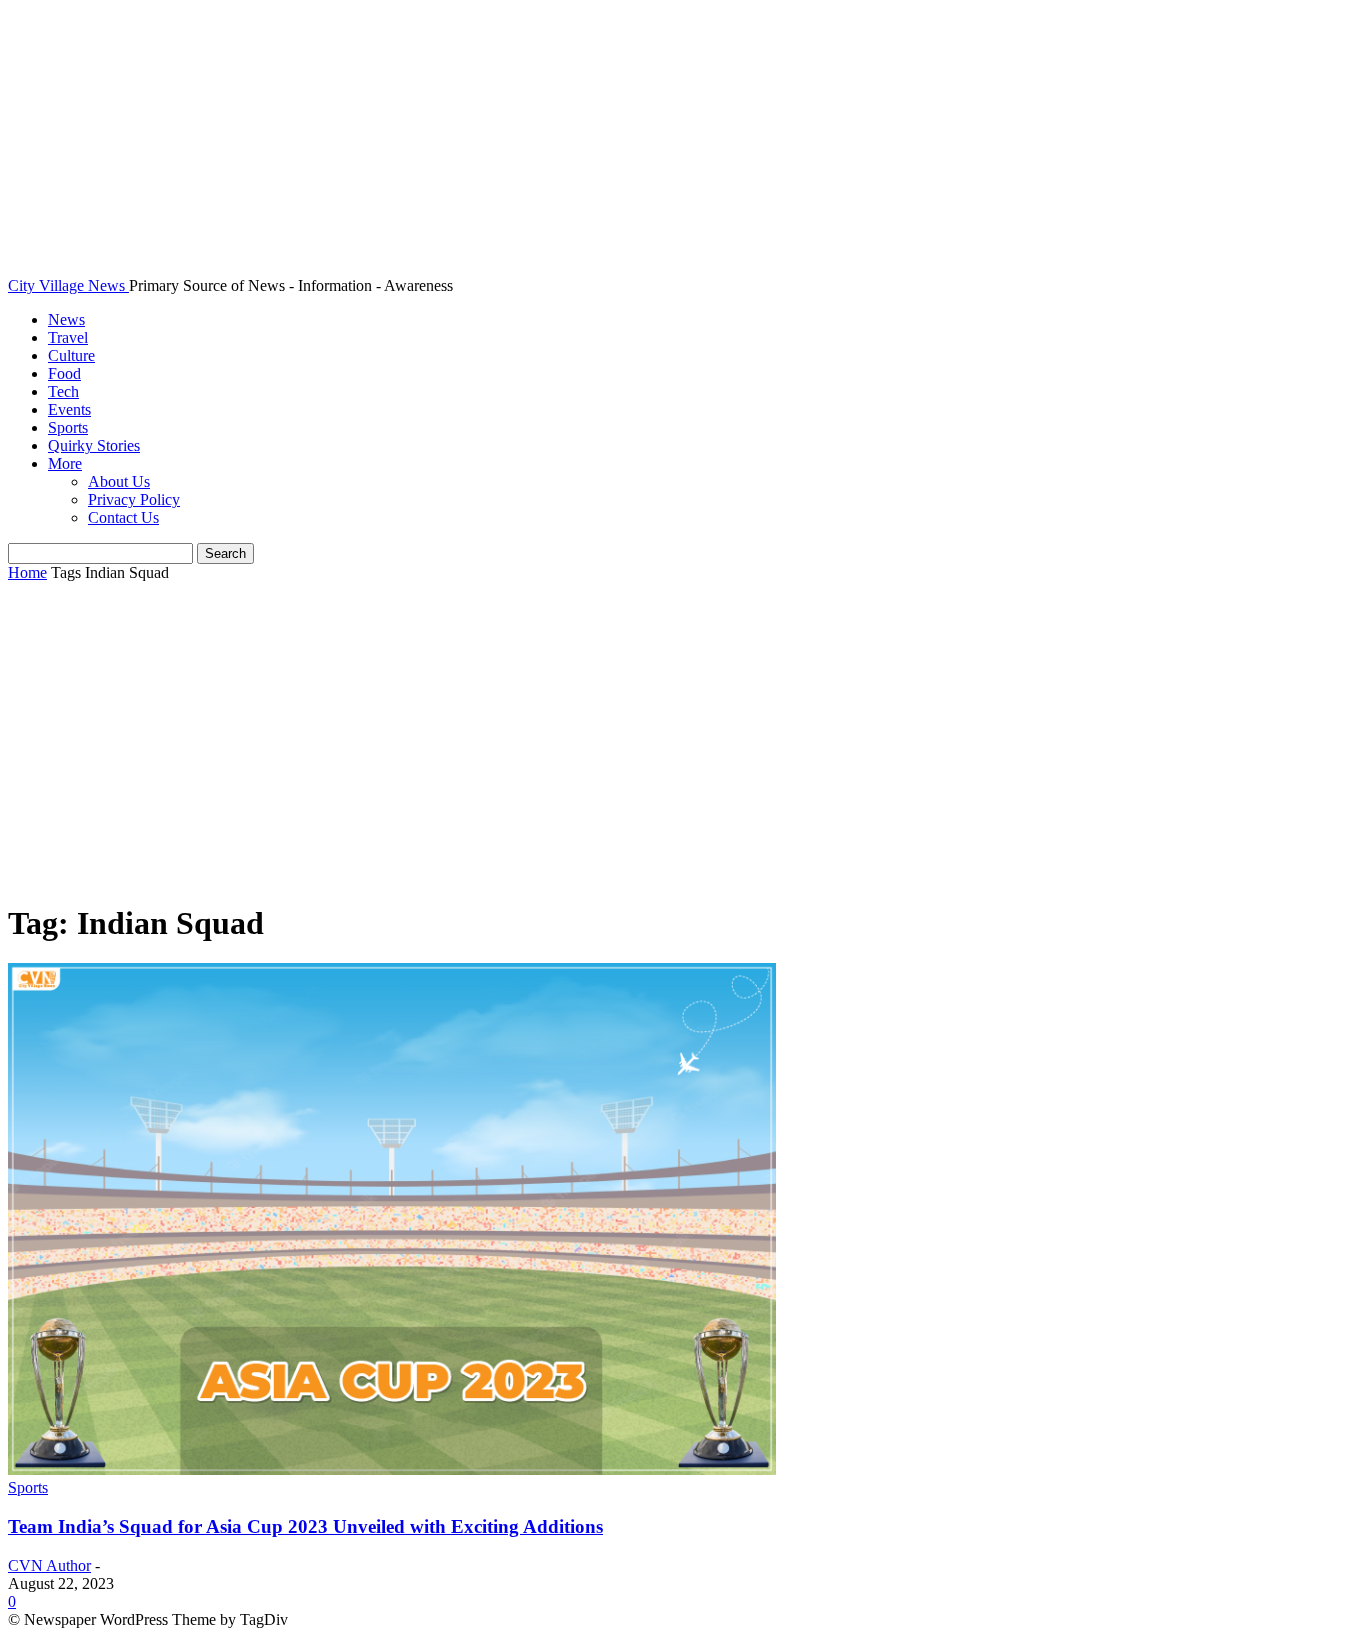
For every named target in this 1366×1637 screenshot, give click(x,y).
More (65, 463)
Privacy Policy (134, 499)
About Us (119, 481)
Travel (68, 337)
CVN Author (49, 1565)
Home (27, 572)
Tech (63, 391)
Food (64, 373)
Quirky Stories (94, 445)
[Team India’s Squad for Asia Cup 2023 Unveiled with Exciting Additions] (392, 1469)
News (66, 319)
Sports (68, 427)
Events (69, 409)
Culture (71, 355)
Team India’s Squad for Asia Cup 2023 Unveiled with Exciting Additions (305, 1526)
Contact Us (123, 517)
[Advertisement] (683, 743)
